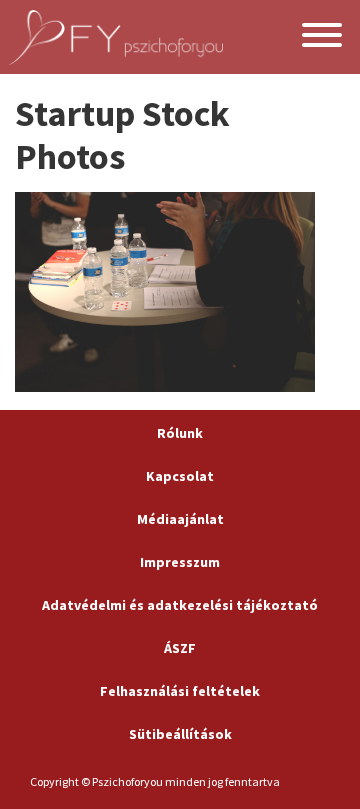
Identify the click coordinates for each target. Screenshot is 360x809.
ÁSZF (180, 648)
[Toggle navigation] (322, 37)
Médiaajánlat (180, 519)
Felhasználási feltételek (180, 691)
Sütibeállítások (180, 734)
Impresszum (180, 562)
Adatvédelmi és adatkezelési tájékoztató (180, 605)
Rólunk (180, 433)
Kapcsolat (180, 476)
